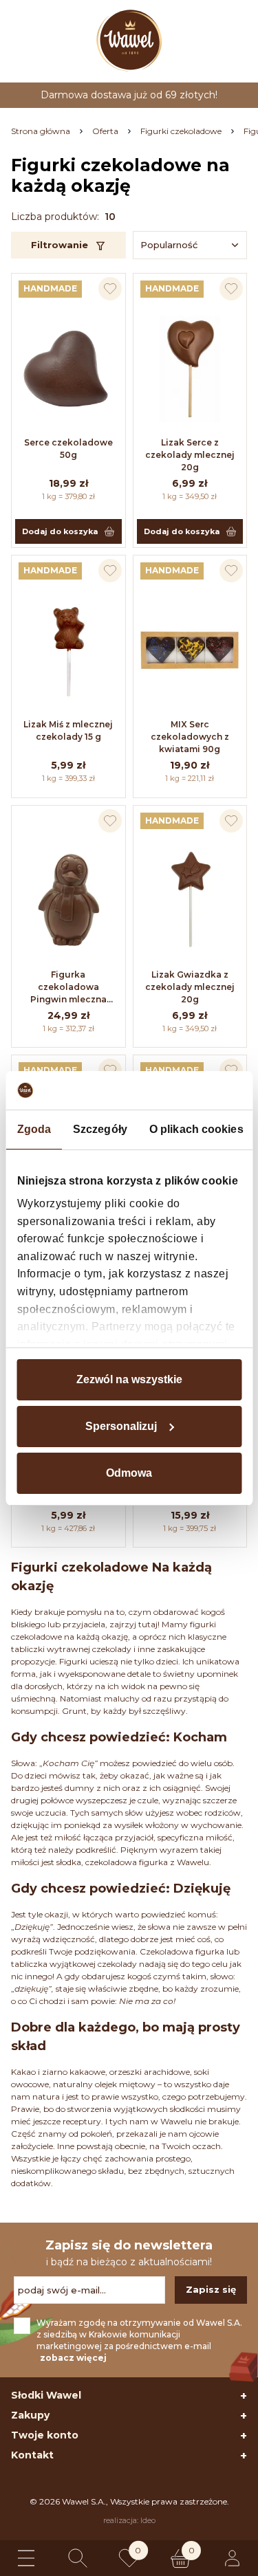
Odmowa (129, 1473)
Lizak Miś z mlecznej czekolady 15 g (68, 730)
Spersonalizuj (121, 1426)
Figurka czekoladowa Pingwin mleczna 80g (68, 988)
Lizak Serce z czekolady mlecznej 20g (190, 455)
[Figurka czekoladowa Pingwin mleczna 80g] (68, 901)
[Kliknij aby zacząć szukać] (78, 2558)
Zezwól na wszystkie (129, 1379)
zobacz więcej (73, 2358)
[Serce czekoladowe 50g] (68, 368)
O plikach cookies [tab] (196, 1129)
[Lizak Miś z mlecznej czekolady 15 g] (68, 650)
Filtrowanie (60, 245)
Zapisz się (211, 2289)
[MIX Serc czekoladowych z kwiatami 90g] (190, 650)
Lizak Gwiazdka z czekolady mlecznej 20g (190, 987)
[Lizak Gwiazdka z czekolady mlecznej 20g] (190, 901)
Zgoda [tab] (34, 1129)
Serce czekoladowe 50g (68, 449)
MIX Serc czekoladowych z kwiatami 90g (190, 737)
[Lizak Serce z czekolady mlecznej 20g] (190, 368)
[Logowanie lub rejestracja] (232, 2558)
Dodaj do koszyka (60, 531)
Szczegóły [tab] (100, 1129)
